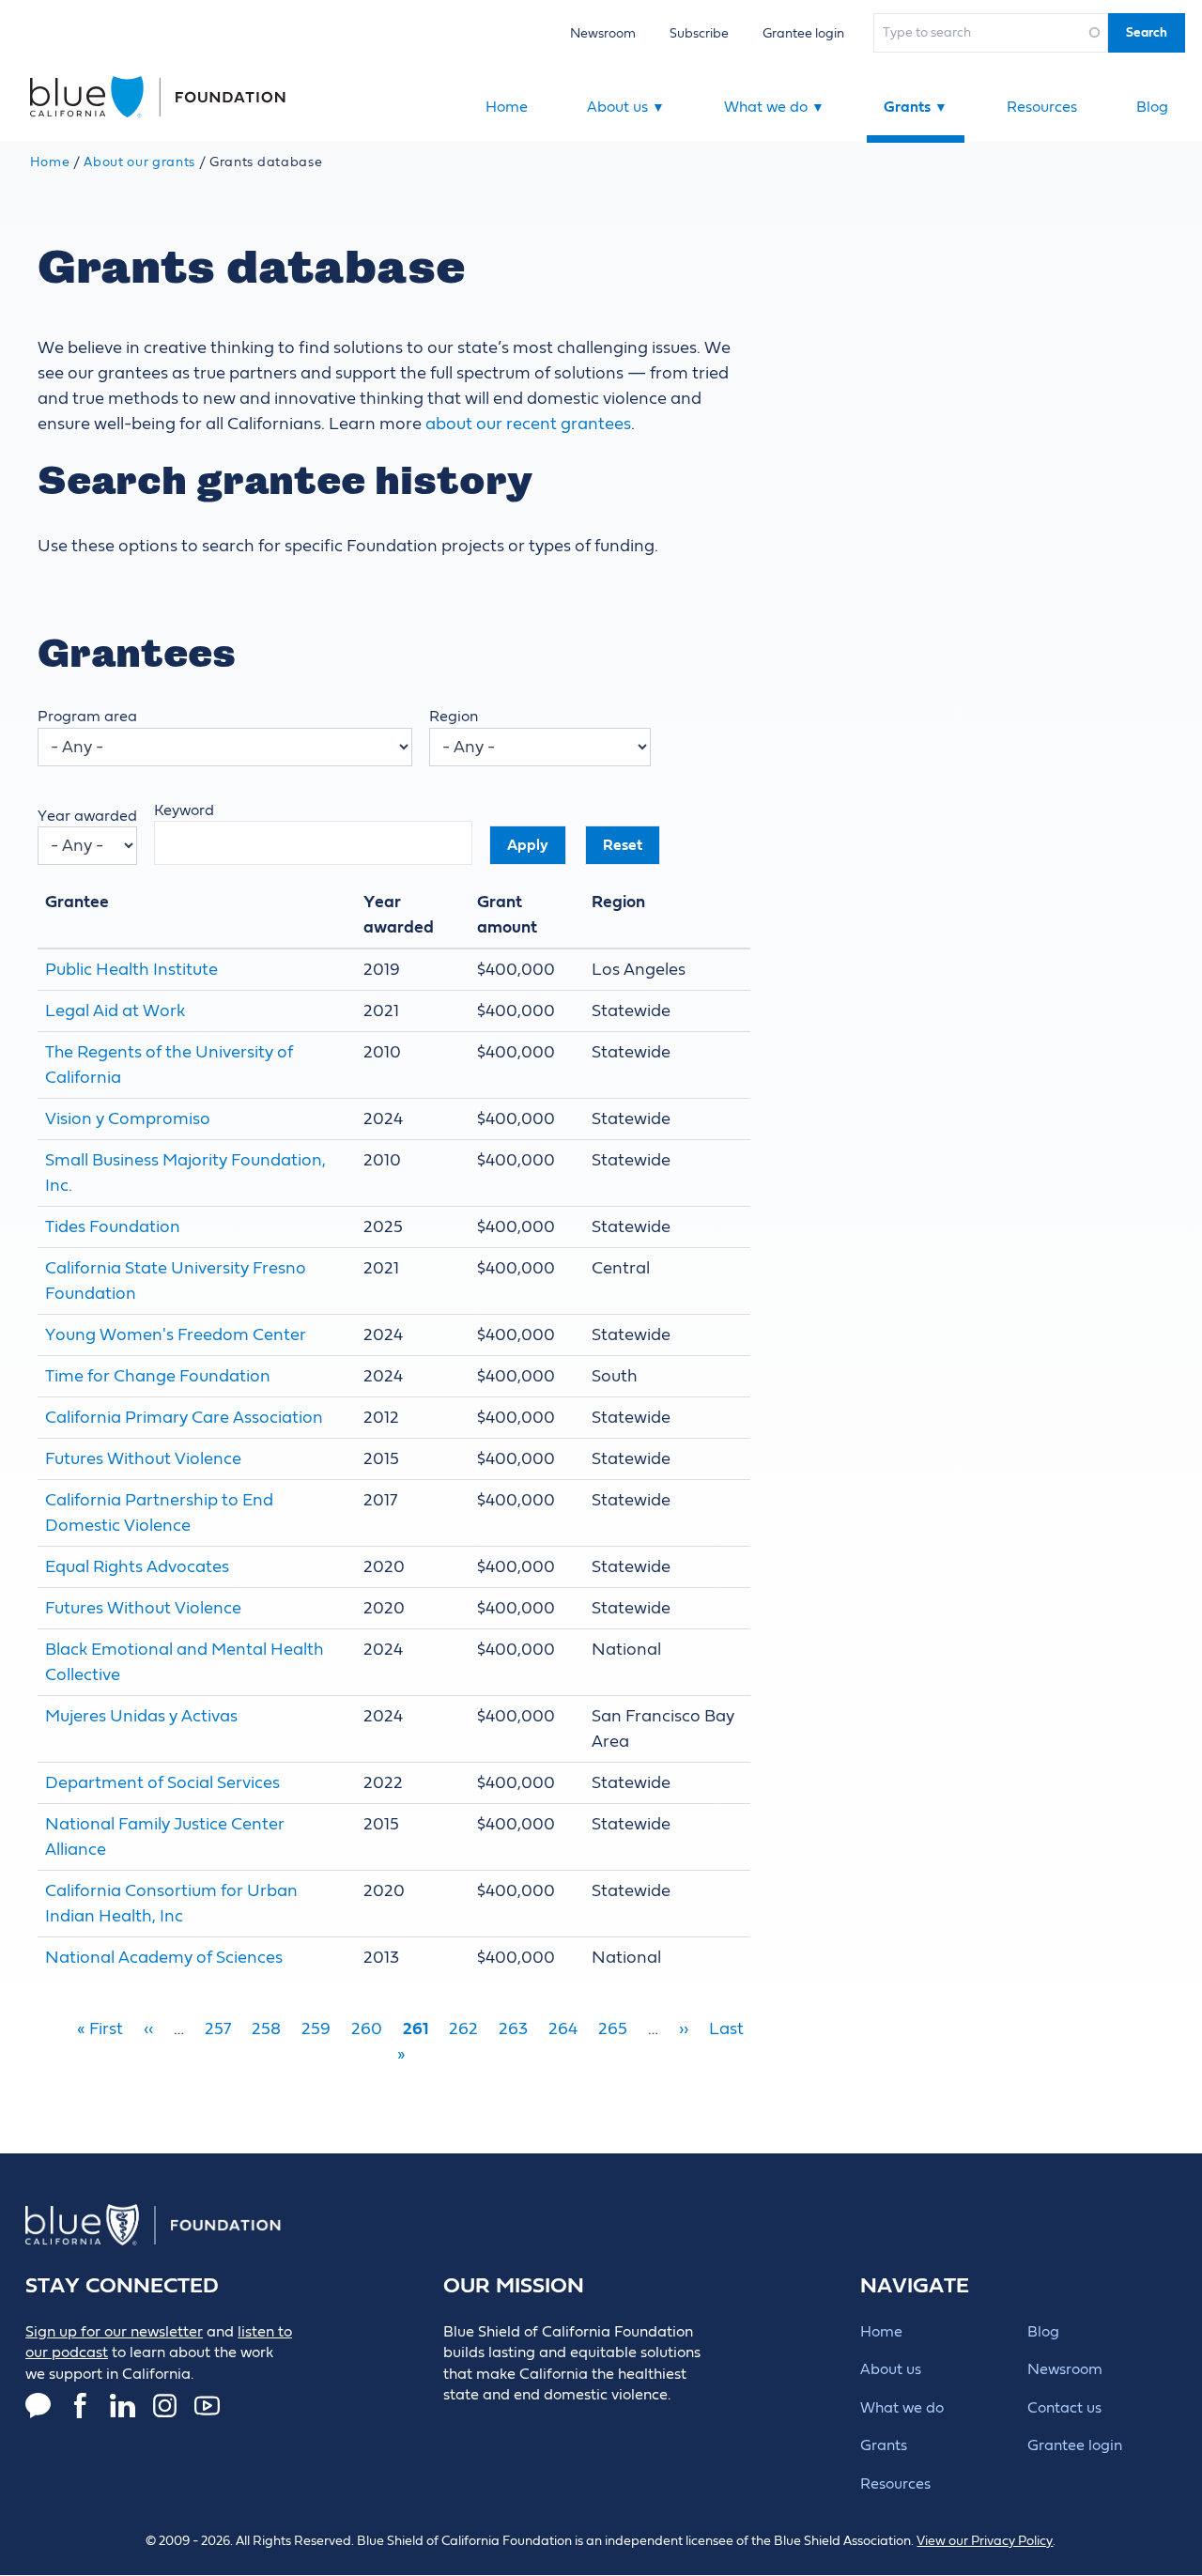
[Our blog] (38, 2406)
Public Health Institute (131, 970)
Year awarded (87, 816)
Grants (916, 107)
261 (416, 2029)
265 (613, 2029)
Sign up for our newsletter (114, 2332)
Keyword (184, 810)
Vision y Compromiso (128, 1119)
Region (454, 717)
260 (367, 2029)
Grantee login (803, 33)
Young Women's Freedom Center (176, 1335)
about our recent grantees (528, 424)
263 (513, 2029)
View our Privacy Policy (985, 2541)
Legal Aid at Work (115, 1011)
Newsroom (603, 33)
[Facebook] (80, 2406)
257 (218, 2029)
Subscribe (699, 33)
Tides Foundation (113, 1227)
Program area (87, 717)
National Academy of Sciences (164, 1958)
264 (563, 2029)
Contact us (1064, 2408)
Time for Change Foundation (158, 1376)
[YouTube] (207, 2406)
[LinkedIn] (123, 2406)
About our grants (139, 162)
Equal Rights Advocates (137, 1567)
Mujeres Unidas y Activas (141, 1716)
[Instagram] (165, 2406)
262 (463, 2029)
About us (626, 107)
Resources (1042, 107)
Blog (1152, 107)
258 (266, 2029)
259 (316, 2029)
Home (507, 107)
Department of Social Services (162, 1783)
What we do (774, 107)
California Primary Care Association (184, 1418)
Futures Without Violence (143, 1459)
